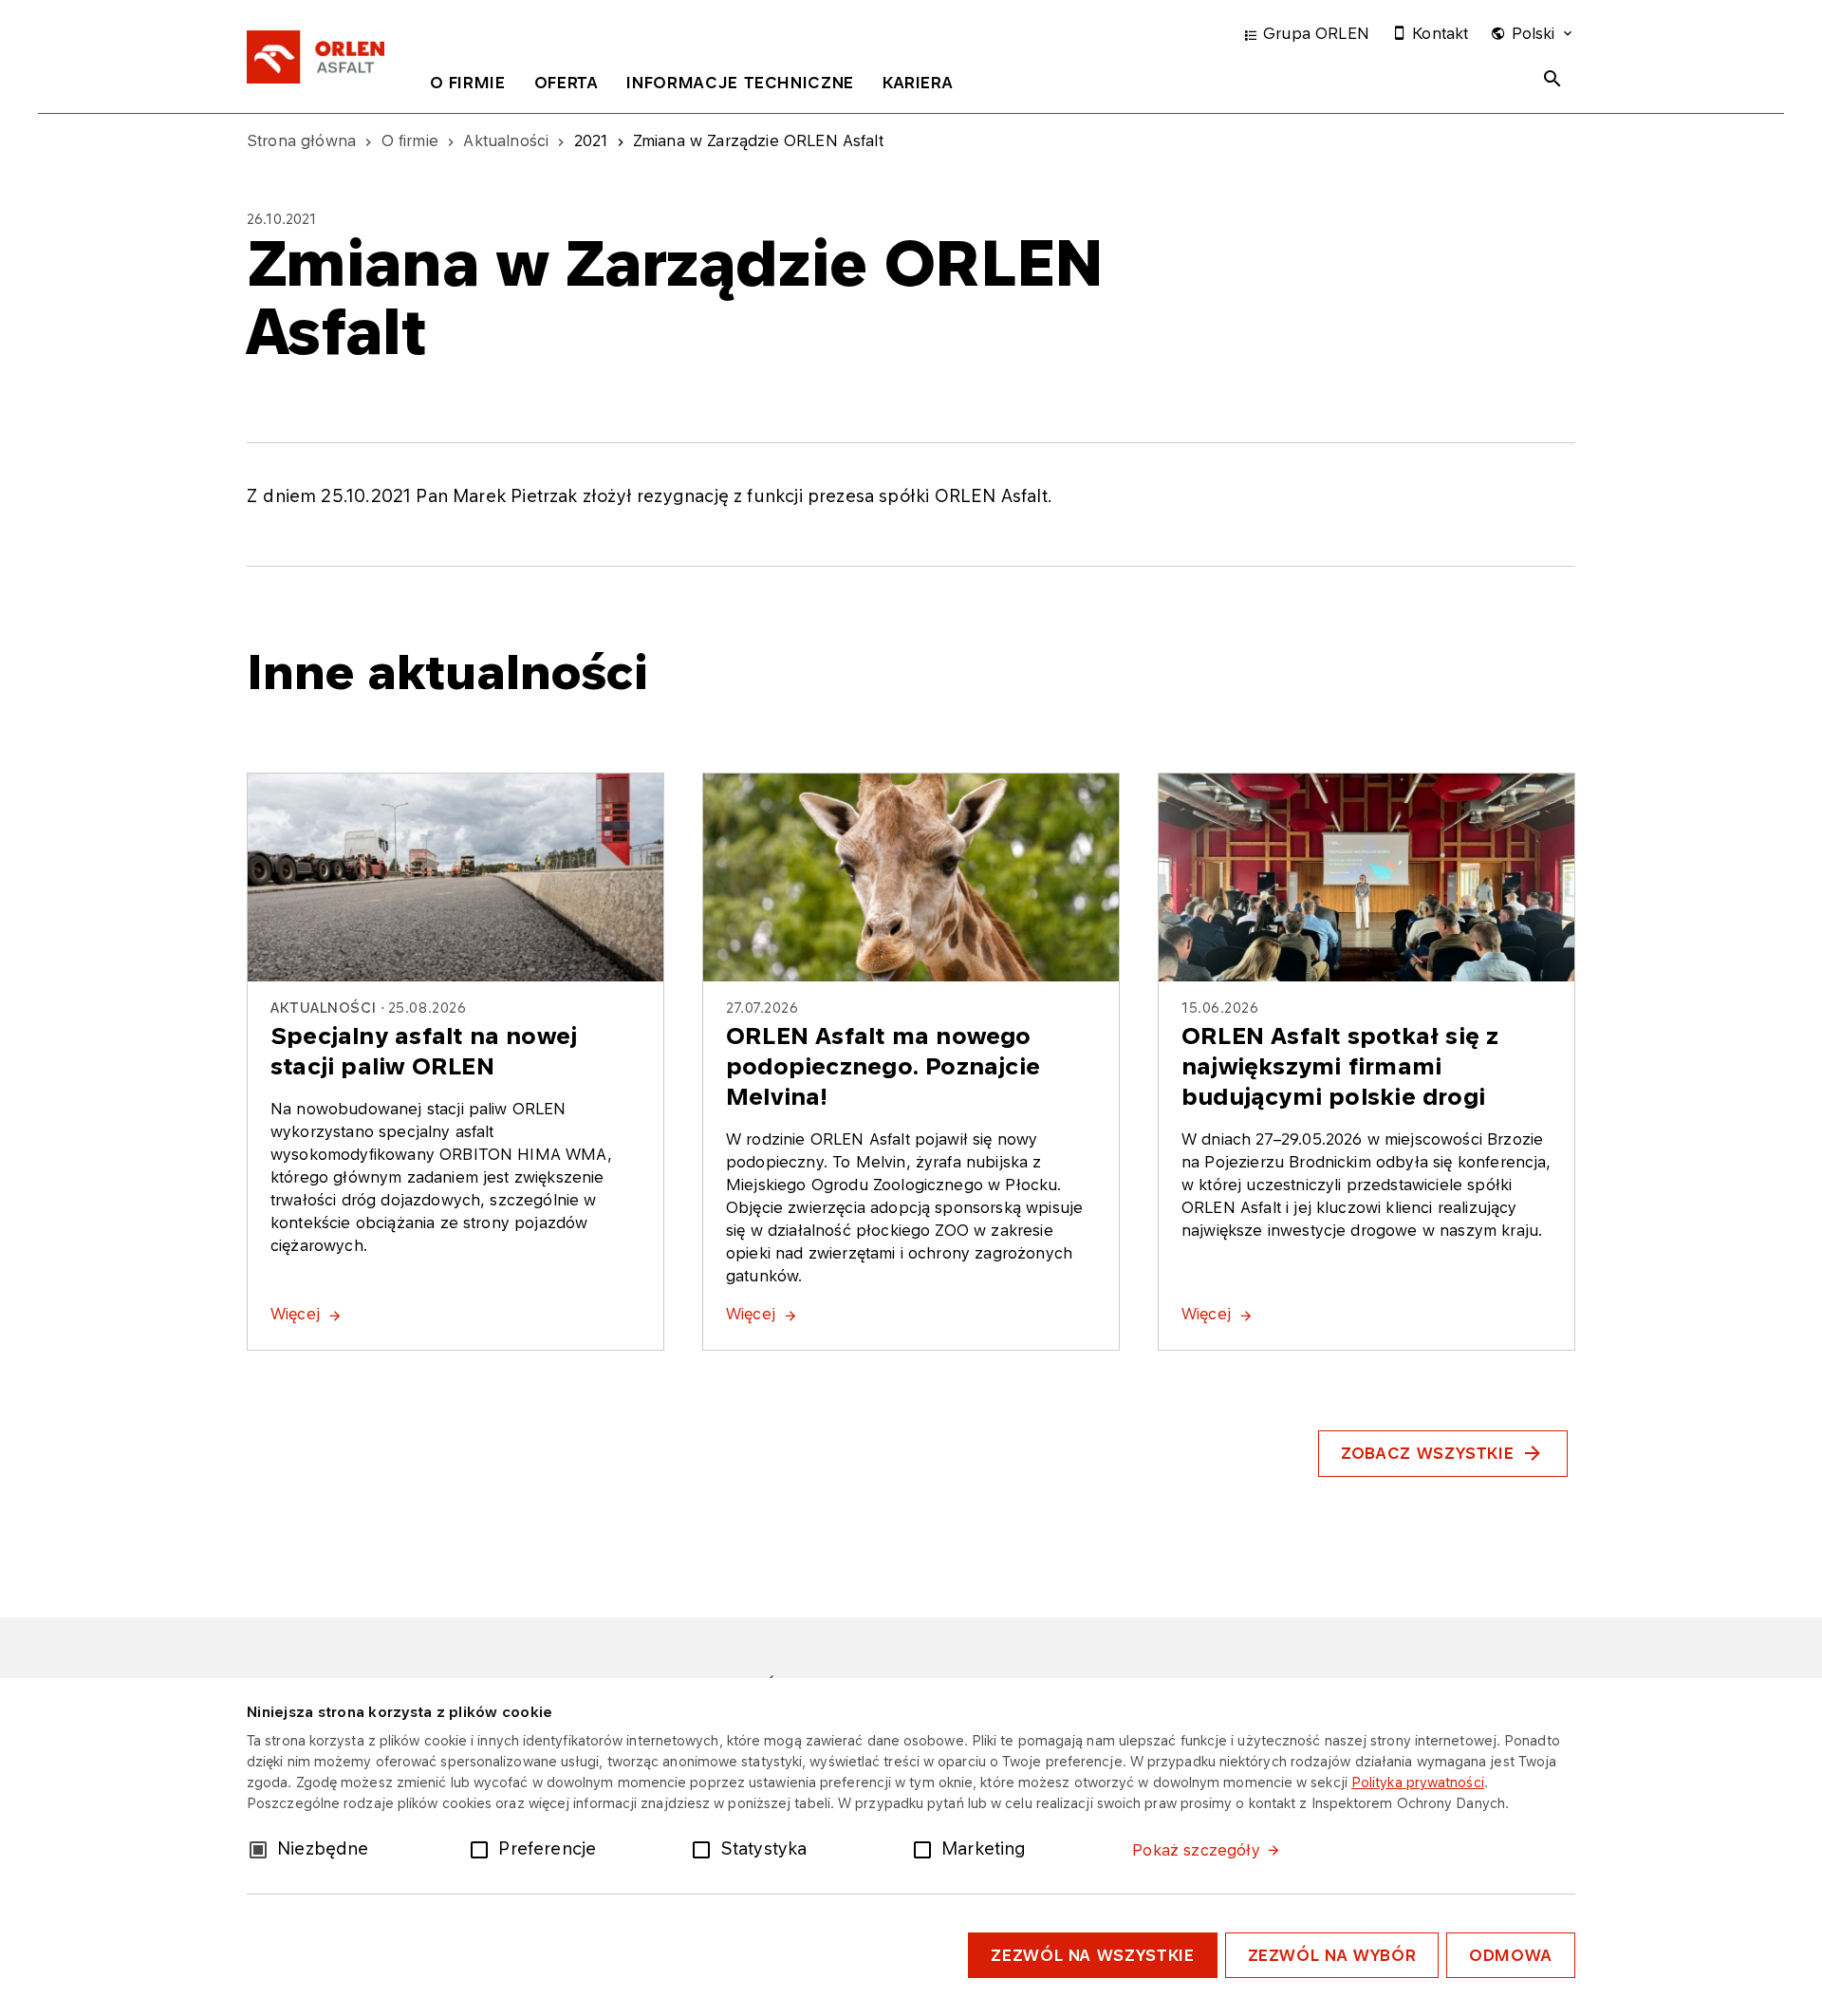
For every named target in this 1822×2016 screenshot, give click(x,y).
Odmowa (1511, 1955)
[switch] (483, 1848)
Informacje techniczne (740, 83)
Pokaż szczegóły (1196, 1850)
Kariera (918, 83)
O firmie (468, 83)
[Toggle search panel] (1552, 79)
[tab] (468, 86)
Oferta (567, 83)
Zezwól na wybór (1332, 1955)
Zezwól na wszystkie (1092, 1955)
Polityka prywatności (1418, 1782)
